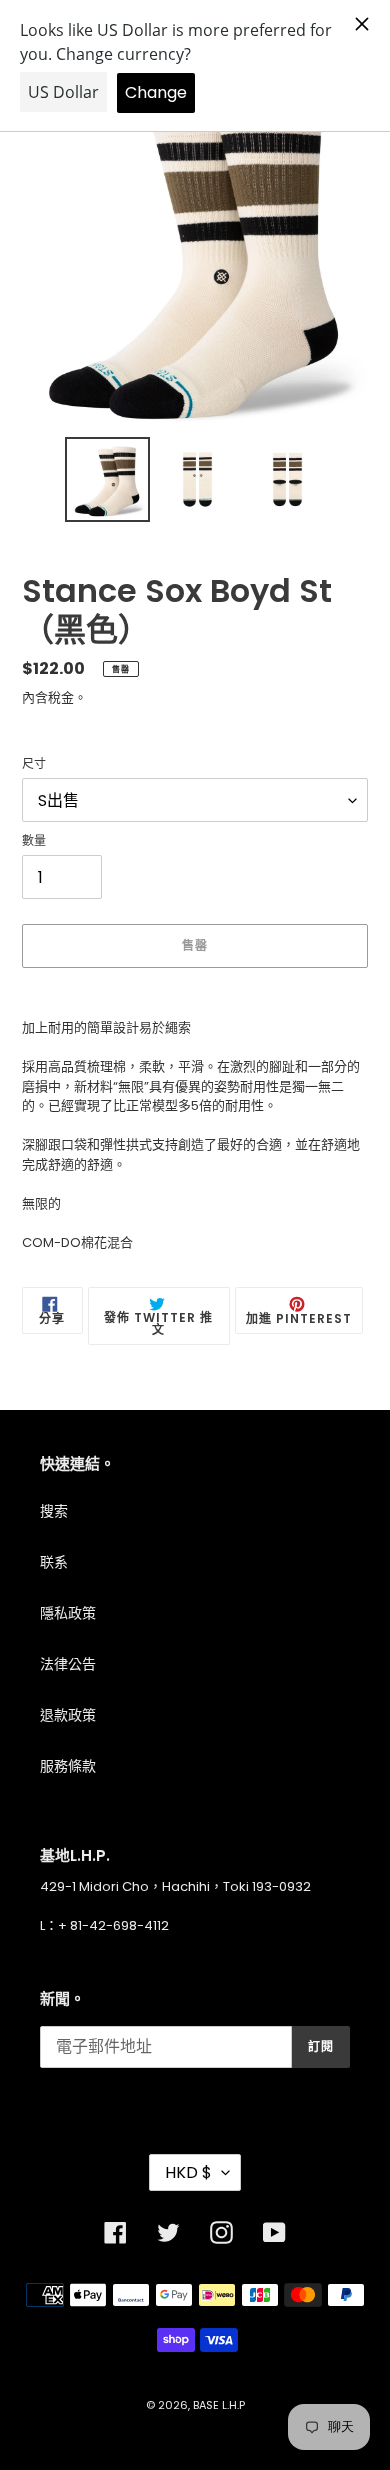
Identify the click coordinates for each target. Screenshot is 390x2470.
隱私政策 (68, 1613)
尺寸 (34, 763)
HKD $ (188, 2172)
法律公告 (68, 1664)
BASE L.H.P (219, 2405)
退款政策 (68, 1715)
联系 (54, 1562)
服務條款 (68, 1766)
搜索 (54, 1511)
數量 (34, 840)
